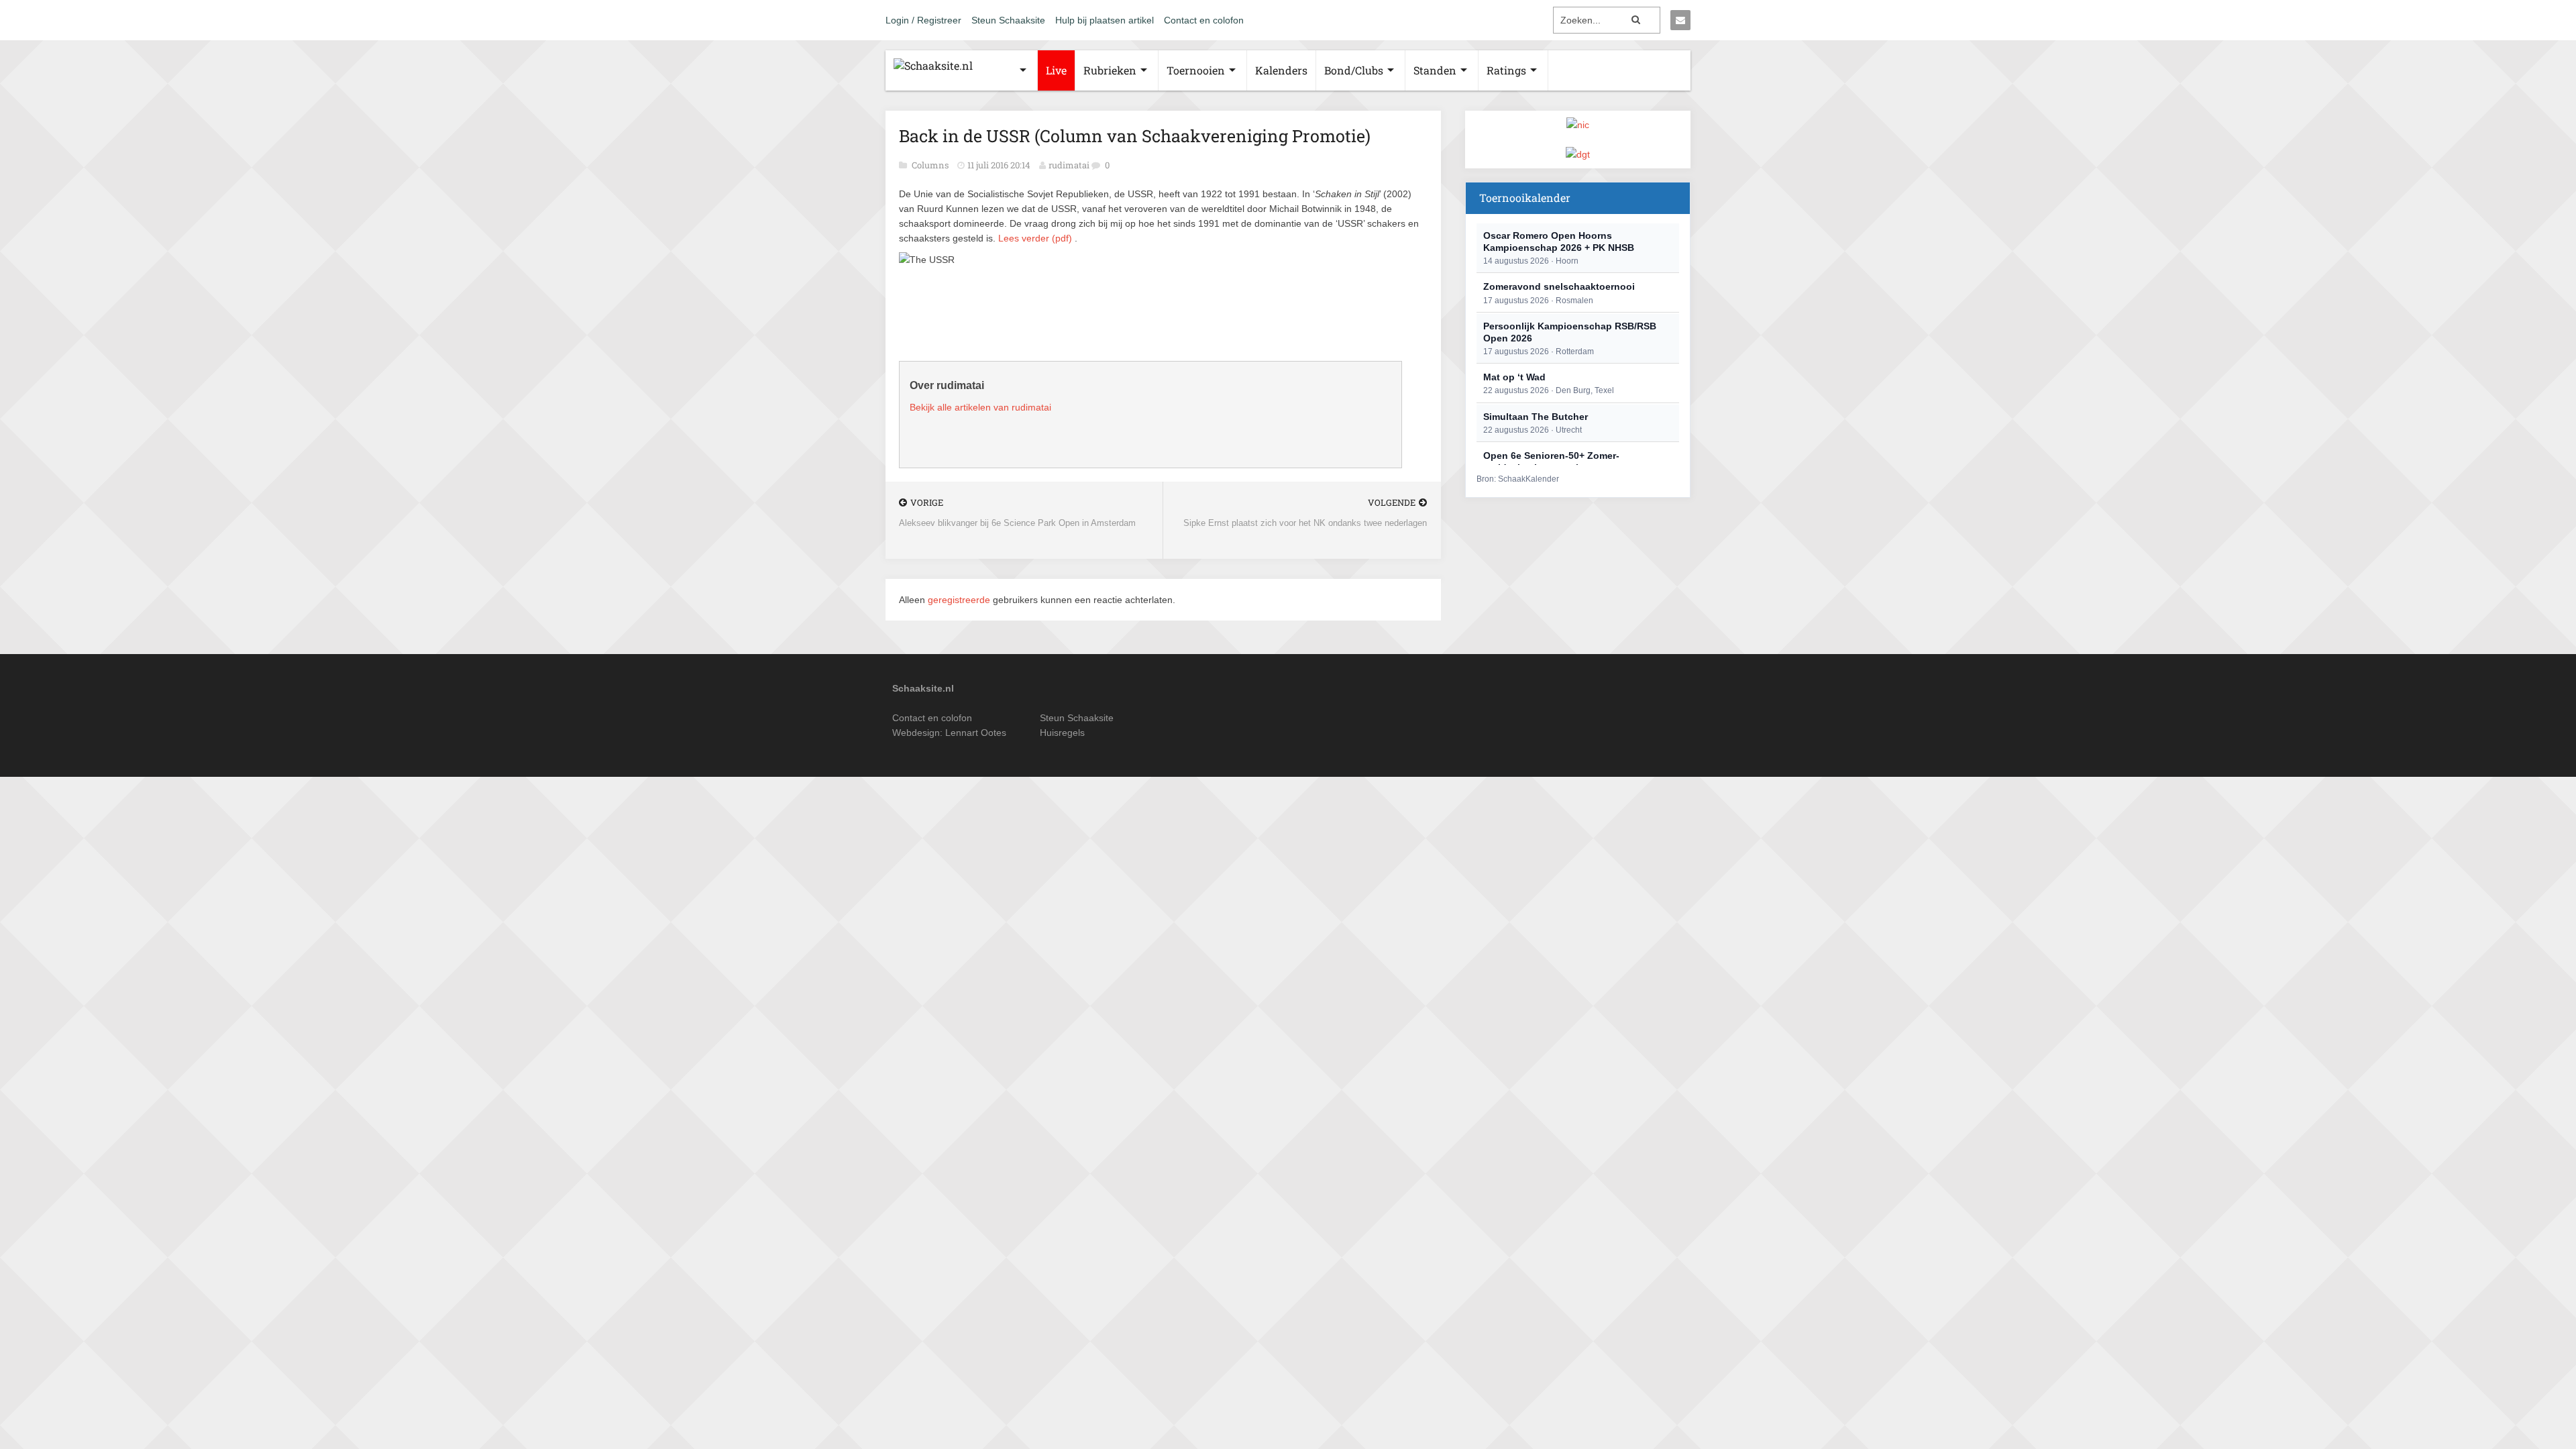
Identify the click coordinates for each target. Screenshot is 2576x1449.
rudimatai (1069, 165)
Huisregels (1062, 733)
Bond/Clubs (1354, 70)
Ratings (1506, 70)
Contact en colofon (1204, 20)
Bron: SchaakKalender (1518, 479)
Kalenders (1281, 70)
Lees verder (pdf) (1035, 238)
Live (1056, 70)
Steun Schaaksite (1008, 20)
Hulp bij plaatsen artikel (1105, 20)
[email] (1680, 20)
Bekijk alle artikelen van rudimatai (980, 407)
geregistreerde (960, 600)
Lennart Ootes (976, 733)
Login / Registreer (923, 20)
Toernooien (1196, 70)
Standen (1435, 70)
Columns (931, 165)
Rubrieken (1110, 70)
